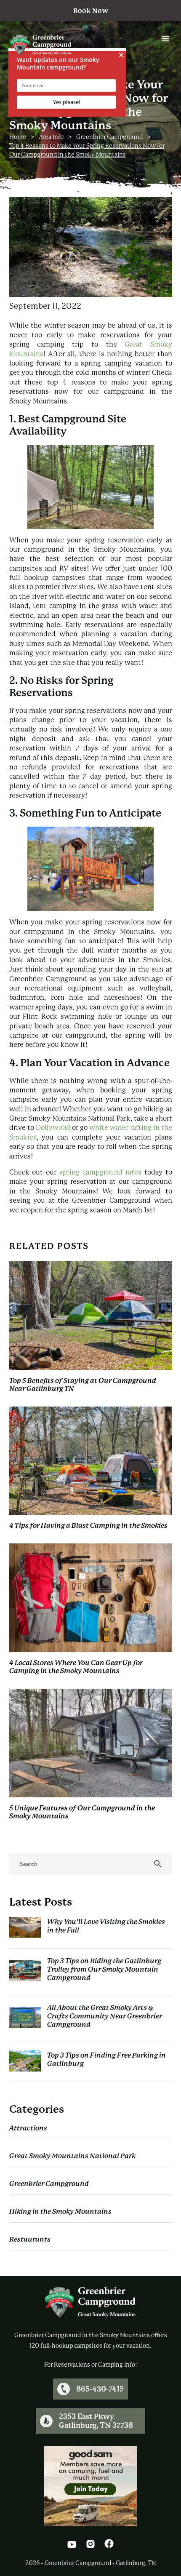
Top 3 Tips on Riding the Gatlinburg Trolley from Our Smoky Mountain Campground (104, 1969)
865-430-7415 (100, 2389)
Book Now (91, 11)
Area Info (51, 137)
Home (18, 137)
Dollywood (53, 1128)
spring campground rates (100, 1172)
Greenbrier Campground (109, 137)
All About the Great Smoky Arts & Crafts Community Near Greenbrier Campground (105, 2016)
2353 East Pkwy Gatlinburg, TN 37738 (96, 2421)
